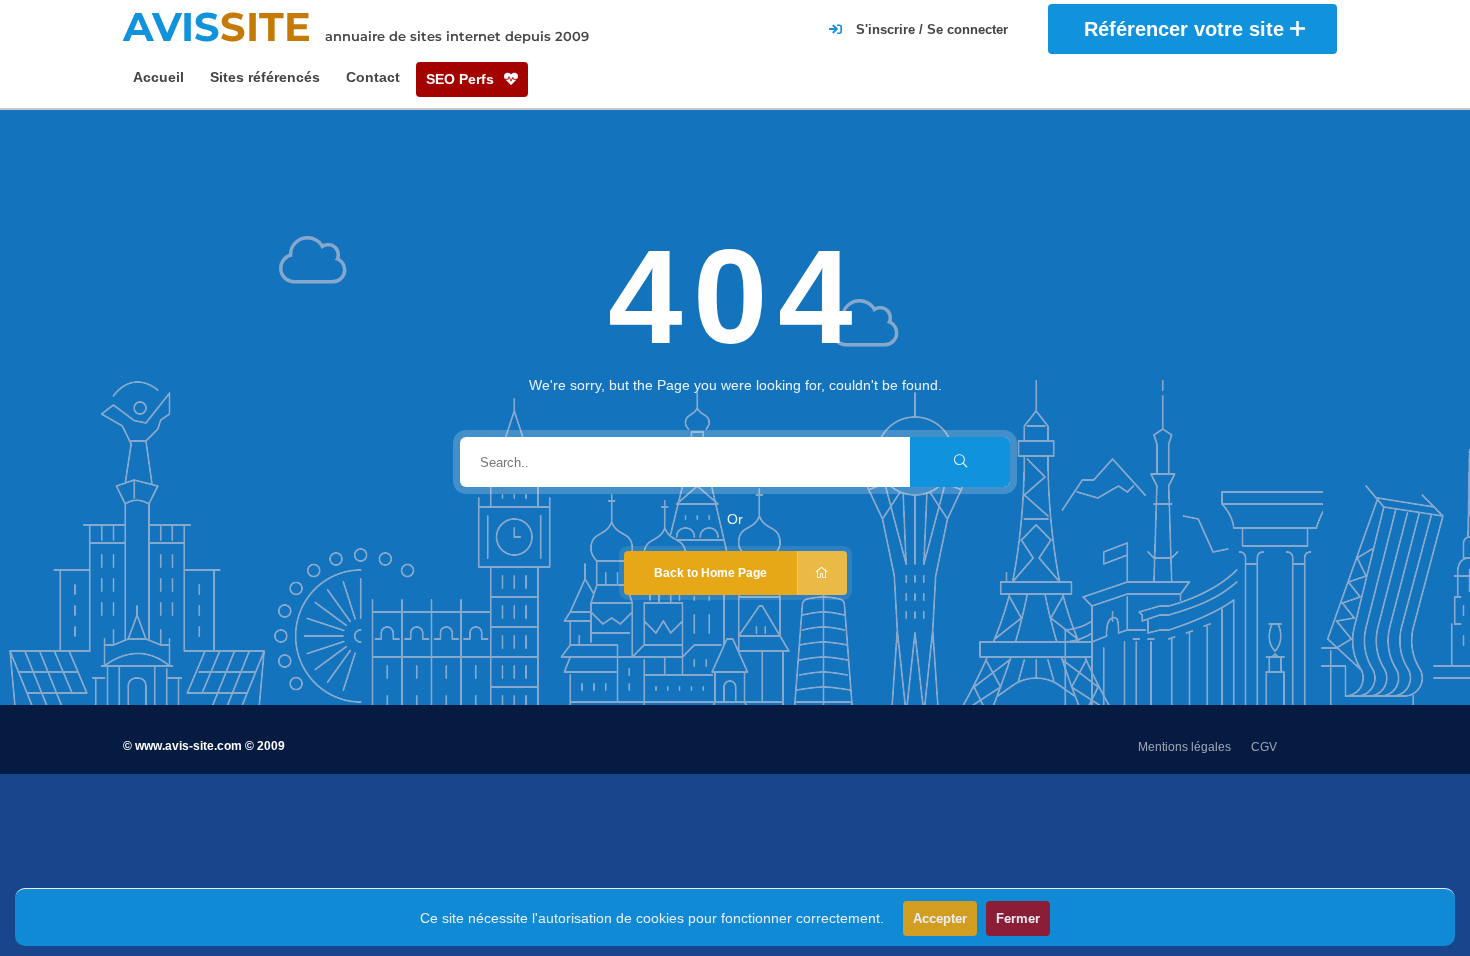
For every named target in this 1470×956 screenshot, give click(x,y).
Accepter (940, 918)
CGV (1264, 747)
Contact (373, 77)
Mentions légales (1184, 747)
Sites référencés (265, 77)
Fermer (1018, 918)
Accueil (158, 77)
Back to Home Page (710, 573)
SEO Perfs (462, 79)
